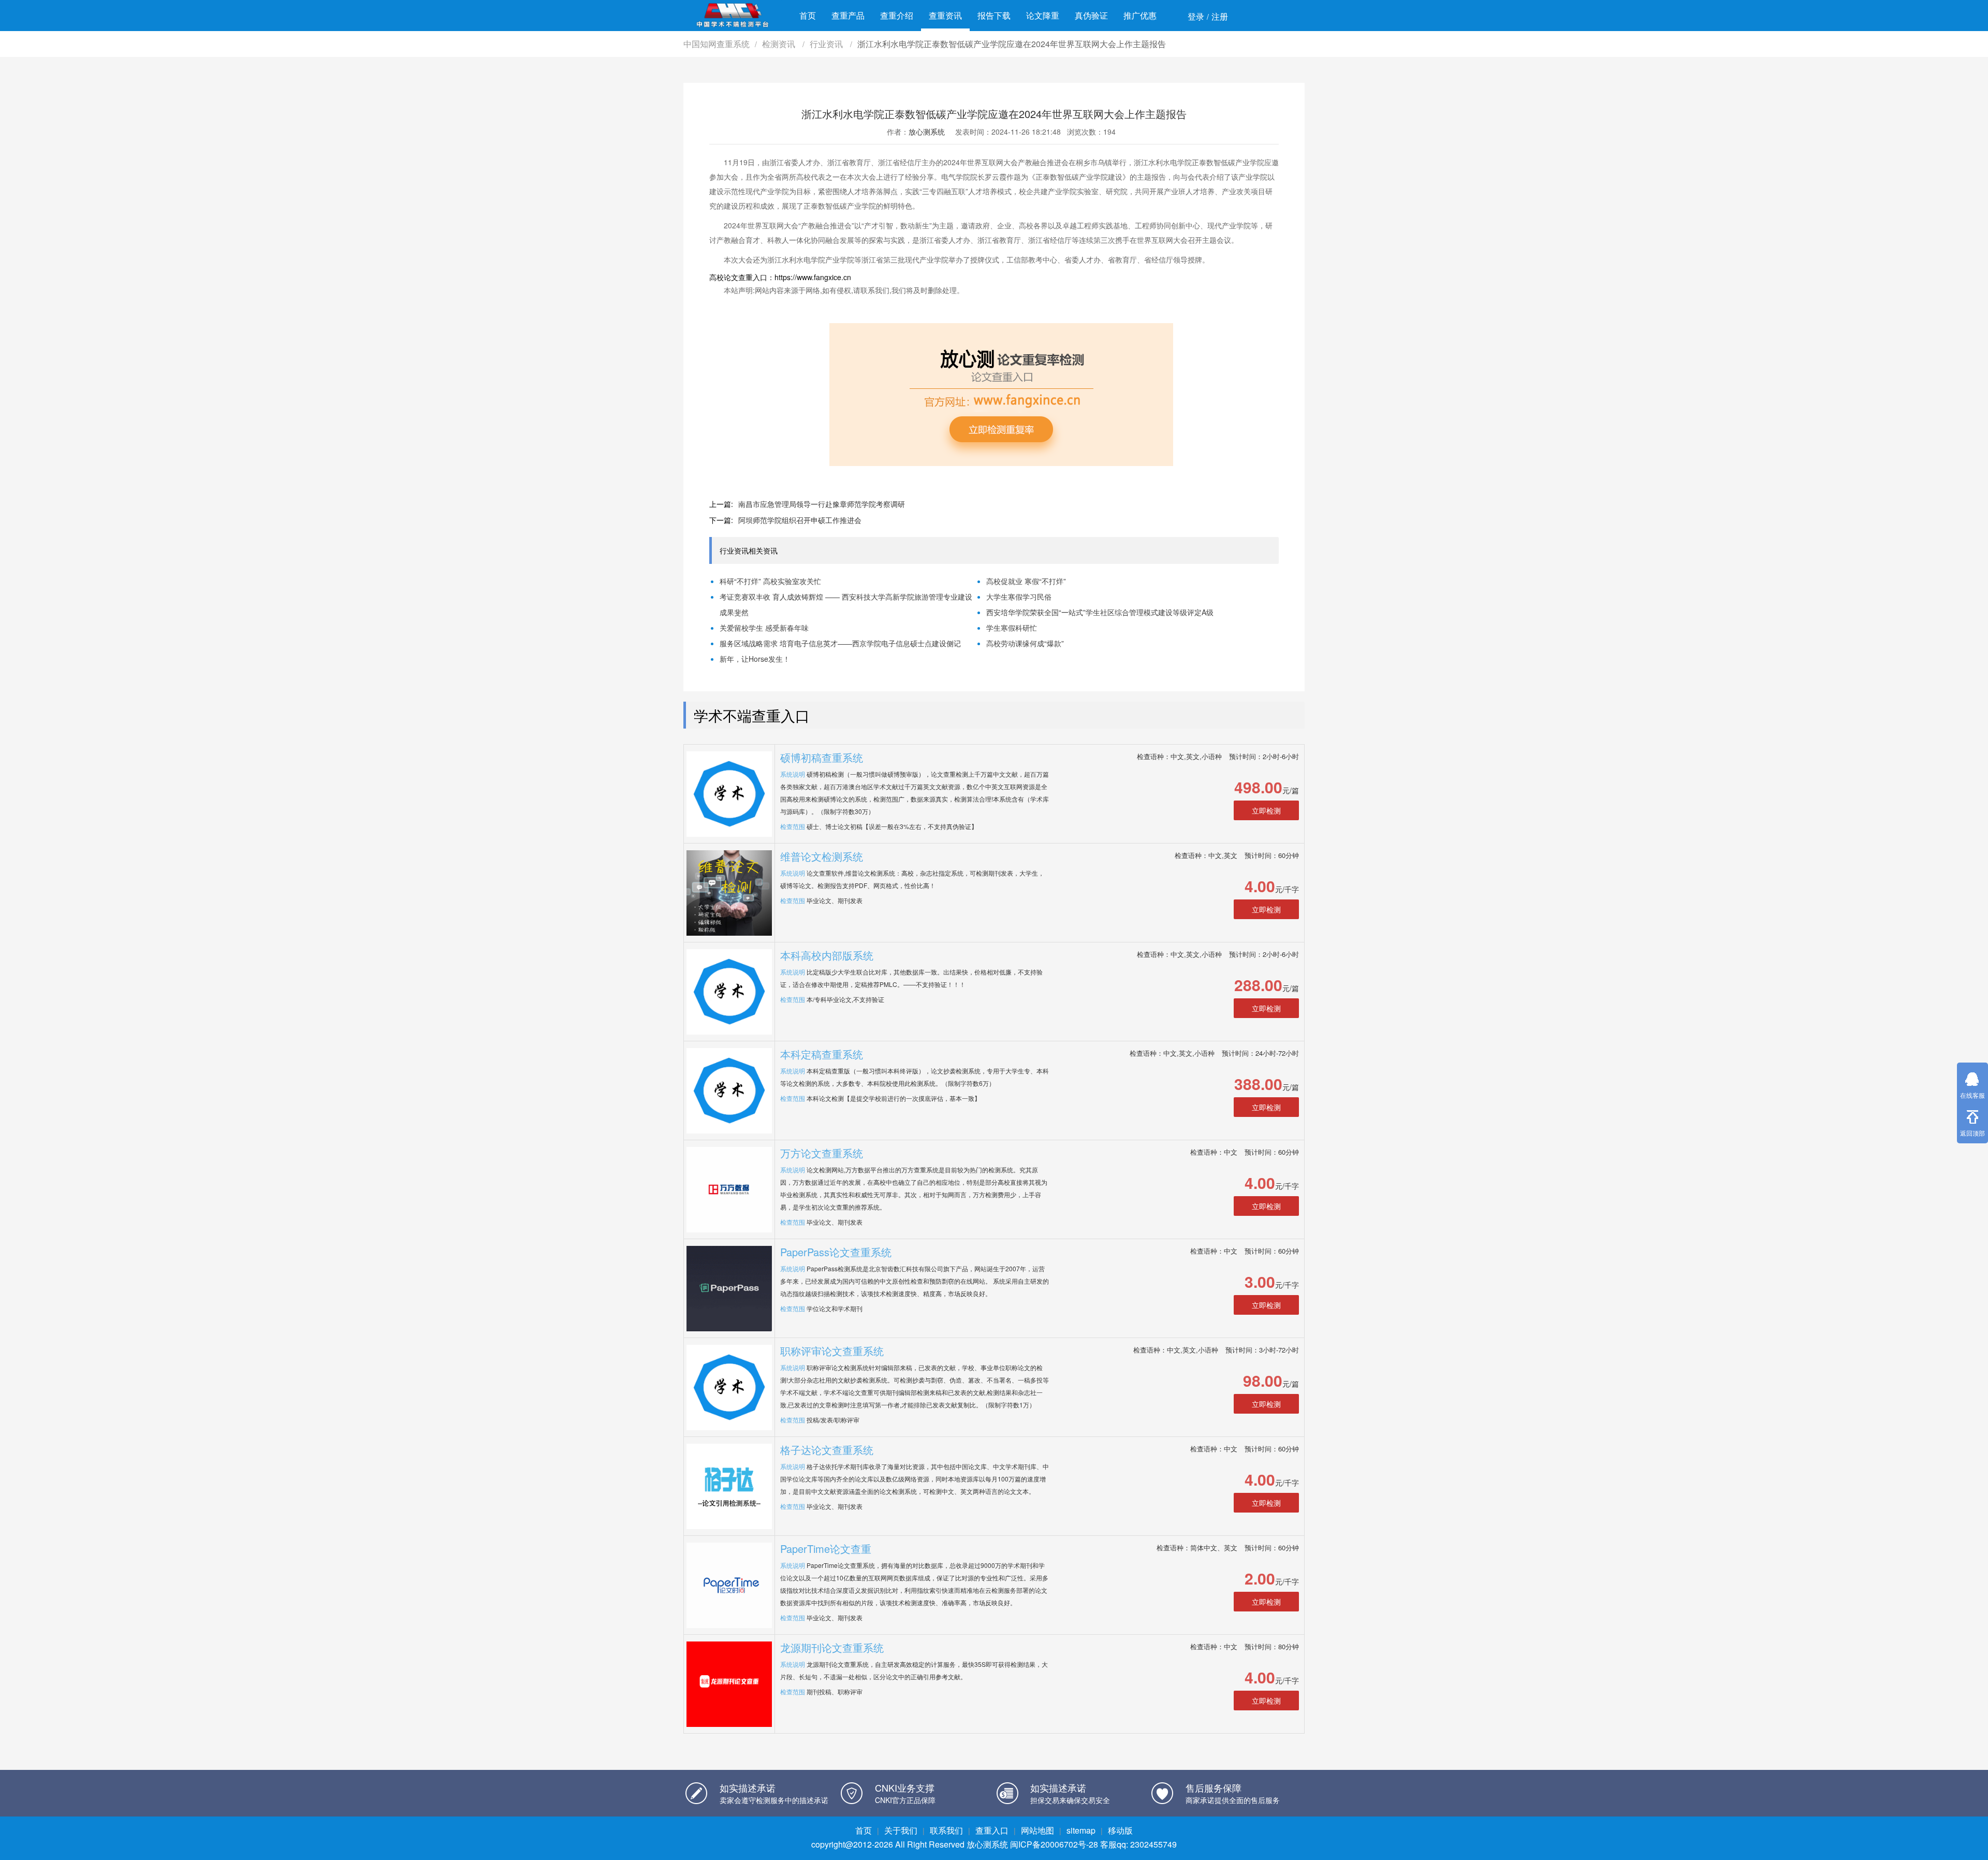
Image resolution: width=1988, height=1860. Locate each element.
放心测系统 (927, 132)
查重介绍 (897, 15)
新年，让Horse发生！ (755, 659)
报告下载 (994, 15)
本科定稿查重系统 (822, 1054)
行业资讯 (827, 44)
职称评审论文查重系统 (832, 1351)
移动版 (1120, 1830)
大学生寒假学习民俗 (1019, 597)
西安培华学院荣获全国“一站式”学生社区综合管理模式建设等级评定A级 (1100, 612)
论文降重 (1043, 15)
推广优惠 (1140, 15)
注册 (1220, 16)
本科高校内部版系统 (827, 955)
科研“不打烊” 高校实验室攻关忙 (770, 581)
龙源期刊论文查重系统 (832, 1647)
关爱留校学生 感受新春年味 (764, 628)
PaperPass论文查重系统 (836, 1252)
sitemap (1081, 1830)
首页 (808, 15)
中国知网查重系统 (717, 44)
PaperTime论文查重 (826, 1549)
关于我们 (901, 1830)
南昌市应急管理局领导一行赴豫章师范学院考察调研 (822, 504)
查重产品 (848, 15)
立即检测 (1266, 810)
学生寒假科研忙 (1012, 628)
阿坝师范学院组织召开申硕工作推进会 (800, 520)
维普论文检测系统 (822, 856)
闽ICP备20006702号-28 (1054, 1844)
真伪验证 (1091, 15)
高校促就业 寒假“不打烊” (1026, 581)
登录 (1196, 16)
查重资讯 (945, 15)
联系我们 (946, 1830)
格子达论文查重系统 (827, 1450)
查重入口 (992, 1830)
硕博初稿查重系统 (822, 757)
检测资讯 (780, 44)
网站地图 (1037, 1830)
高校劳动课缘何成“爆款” (1025, 643)
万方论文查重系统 (822, 1153)
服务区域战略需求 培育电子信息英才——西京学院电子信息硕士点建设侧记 (840, 643)
